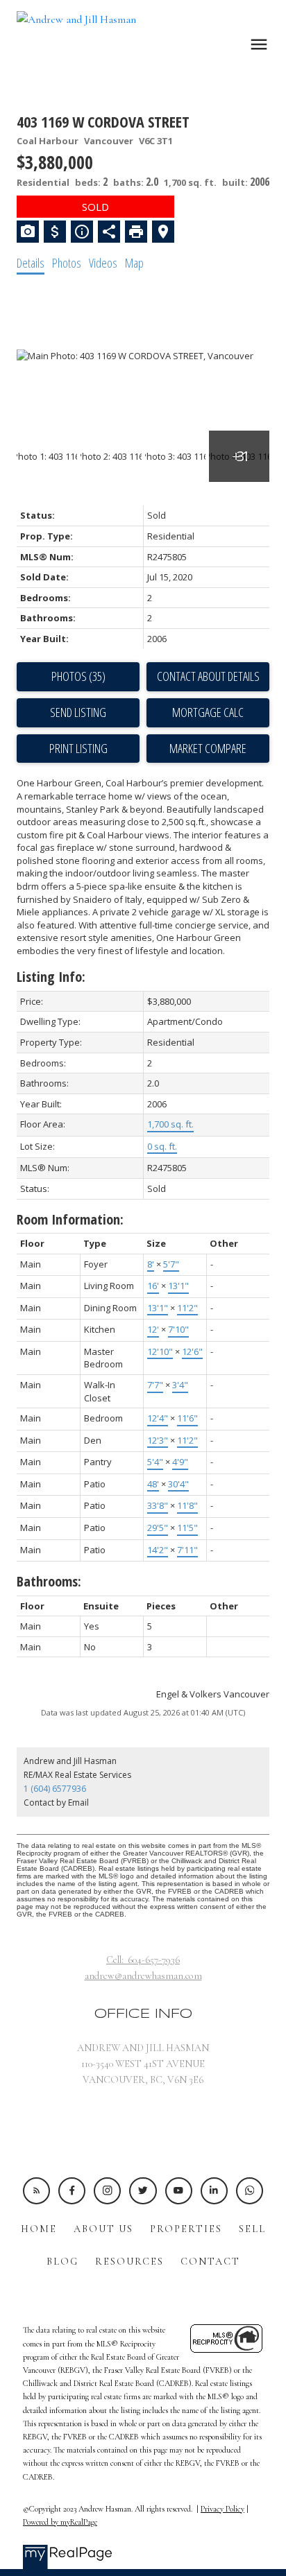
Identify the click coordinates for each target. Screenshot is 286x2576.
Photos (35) (78, 676)
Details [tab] (31, 263)
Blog (62, 2262)
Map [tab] (134, 263)
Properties (186, 2229)
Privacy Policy (222, 2509)
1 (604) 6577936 (55, 1789)
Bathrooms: (49, 1581)
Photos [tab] (67, 263)
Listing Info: (51, 977)
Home (39, 2229)
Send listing (78, 712)
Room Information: (70, 1219)
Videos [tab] (103, 263)
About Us (103, 2229)
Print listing (78, 748)
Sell (252, 2229)
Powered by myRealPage (60, 2522)
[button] (36, 2191)
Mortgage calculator (208, 713)
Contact (210, 2262)
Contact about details (208, 676)
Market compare (208, 748)
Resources (129, 2262)
